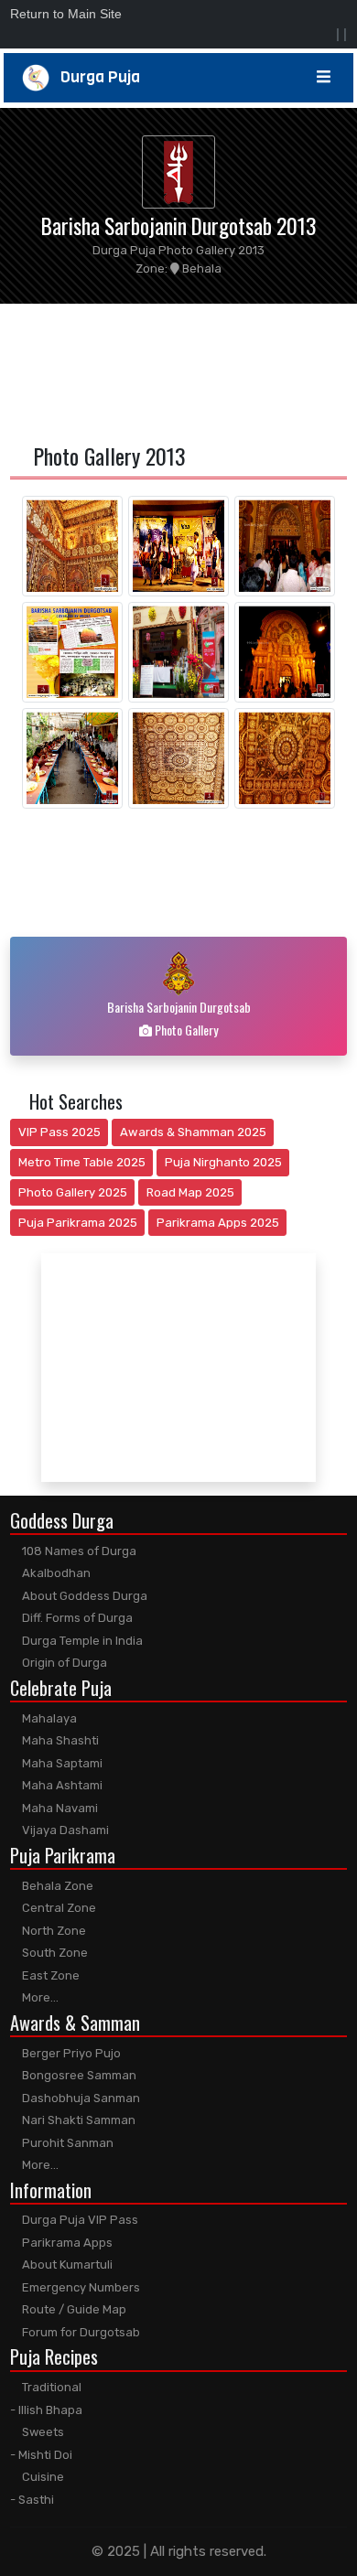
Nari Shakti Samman (77, 2120)
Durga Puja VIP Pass (79, 2220)
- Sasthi (32, 2500)
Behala (200, 268)
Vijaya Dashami (64, 1830)
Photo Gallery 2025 (73, 1192)
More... (39, 1997)
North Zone (53, 1931)
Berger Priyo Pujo (70, 2053)
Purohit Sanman (66, 2143)
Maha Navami (59, 1808)
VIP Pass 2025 (59, 1132)
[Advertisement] (178, 370)
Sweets (42, 2432)
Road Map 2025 (190, 1192)
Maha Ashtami (61, 1785)
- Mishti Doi (41, 2455)
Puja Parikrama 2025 (78, 1223)
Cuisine (42, 2477)
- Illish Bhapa (46, 2410)
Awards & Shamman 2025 (193, 1132)
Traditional (50, 2387)
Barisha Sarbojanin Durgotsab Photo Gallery (179, 1018)
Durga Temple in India (81, 1641)
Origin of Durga (63, 1663)
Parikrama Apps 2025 (218, 1223)
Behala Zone (56, 1886)
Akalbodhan (55, 1573)
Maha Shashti (59, 1740)
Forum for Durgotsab (80, 2332)
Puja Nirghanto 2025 (223, 1162)
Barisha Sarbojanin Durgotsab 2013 (178, 225)
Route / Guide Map (73, 2309)
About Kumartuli (66, 2265)
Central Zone (58, 1908)
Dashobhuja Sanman (80, 2098)
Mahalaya (48, 1718)
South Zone (54, 1953)
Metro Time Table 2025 (82, 1162)
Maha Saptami (61, 1763)
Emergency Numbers (80, 2287)
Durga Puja (95, 77)
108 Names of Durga (78, 1551)
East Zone (49, 1975)
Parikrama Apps (66, 2243)
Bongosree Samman (78, 2075)
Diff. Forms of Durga (76, 1618)
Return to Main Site (66, 14)
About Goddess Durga (83, 1596)
